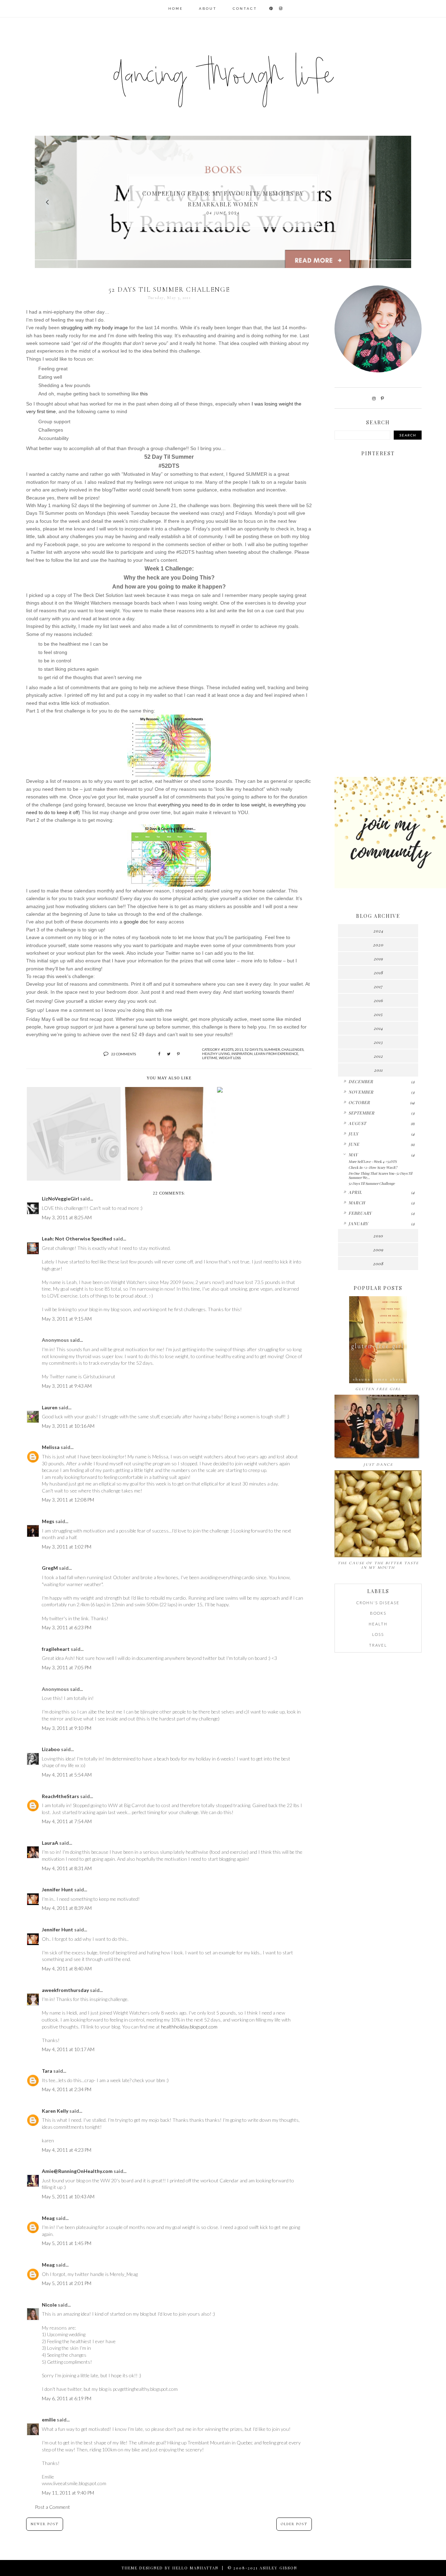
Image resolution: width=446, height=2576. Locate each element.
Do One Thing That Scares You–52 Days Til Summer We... (380, 1175)
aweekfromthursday (65, 1990)
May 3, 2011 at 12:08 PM (68, 1500)
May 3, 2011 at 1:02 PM (67, 1547)
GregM (50, 1568)
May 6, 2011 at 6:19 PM (67, 2398)
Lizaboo (51, 1749)
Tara (47, 2071)
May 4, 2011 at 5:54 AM (67, 1775)
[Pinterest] (382, 398)
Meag (48, 2218)
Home (176, 9)
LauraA (50, 1843)
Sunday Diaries (223, 199)
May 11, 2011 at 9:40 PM (68, 2493)
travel (378, 1645)
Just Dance (378, 1464)
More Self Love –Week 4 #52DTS (372, 1161)
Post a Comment (52, 2507)
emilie (49, 2420)
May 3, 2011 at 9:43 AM (67, 1386)
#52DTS (227, 1049)
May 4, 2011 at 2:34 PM (67, 2089)
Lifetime (210, 1058)
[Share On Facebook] (159, 1054)
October (359, 1102)
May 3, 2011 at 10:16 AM (68, 1426)
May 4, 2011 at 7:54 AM (67, 1821)
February (360, 1213)
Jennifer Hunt (57, 1889)
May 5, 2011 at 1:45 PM (67, 2243)
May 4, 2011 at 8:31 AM (67, 1868)
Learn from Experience (276, 1054)
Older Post (294, 2524)
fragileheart (56, 1649)
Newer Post (45, 2524)
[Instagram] (374, 398)
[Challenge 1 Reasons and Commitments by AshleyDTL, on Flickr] (169, 746)
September (362, 1113)
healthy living (216, 1054)
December (361, 1081)
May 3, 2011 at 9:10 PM (67, 1728)
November (361, 1092)
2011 (239, 1049)
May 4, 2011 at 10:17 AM (68, 2049)
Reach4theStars (60, 1796)
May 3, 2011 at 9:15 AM (67, 1319)
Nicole (49, 2305)
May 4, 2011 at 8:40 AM (67, 1968)
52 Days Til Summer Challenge (372, 1183)
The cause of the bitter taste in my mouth (378, 1565)
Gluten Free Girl (378, 1389)
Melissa (51, 1447)
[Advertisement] (378, 662)
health (378, 1624)
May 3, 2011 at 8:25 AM (67, 1217)
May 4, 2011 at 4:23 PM (67, 2150)
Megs (48, 1521)
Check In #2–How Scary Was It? (373, 1167)
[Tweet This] (169, 1054)
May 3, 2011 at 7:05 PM (67, 1667)
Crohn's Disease (378, 1603)
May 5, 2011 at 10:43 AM (68, 2196)
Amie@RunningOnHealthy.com (77, 2171)
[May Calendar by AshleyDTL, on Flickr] (169, 856)
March (357, 1203)
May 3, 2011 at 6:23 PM (67, 1627)
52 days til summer (262, 1049)
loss (378, 1634)
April (355, 1192)
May (353, 1155)
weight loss (230, 1058)
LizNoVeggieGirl (60, 1199)
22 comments (124, 1054)
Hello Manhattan (195, 2568)
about (208, 9)
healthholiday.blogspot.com (189, 2027)
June (354, 1144)
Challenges (293, 1049)
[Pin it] (178, 1054)
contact (245, 9)
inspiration (242, 1054)
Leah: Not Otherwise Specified (77, 1239)
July (353, 1134)
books (378, 1613)
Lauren (50, 1407)
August (357, 1123)
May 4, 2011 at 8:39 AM (67, 1908)
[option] (223, 202)
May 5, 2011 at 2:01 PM (67, 2283)
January (358, 1223)
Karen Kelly (55, 2111)
